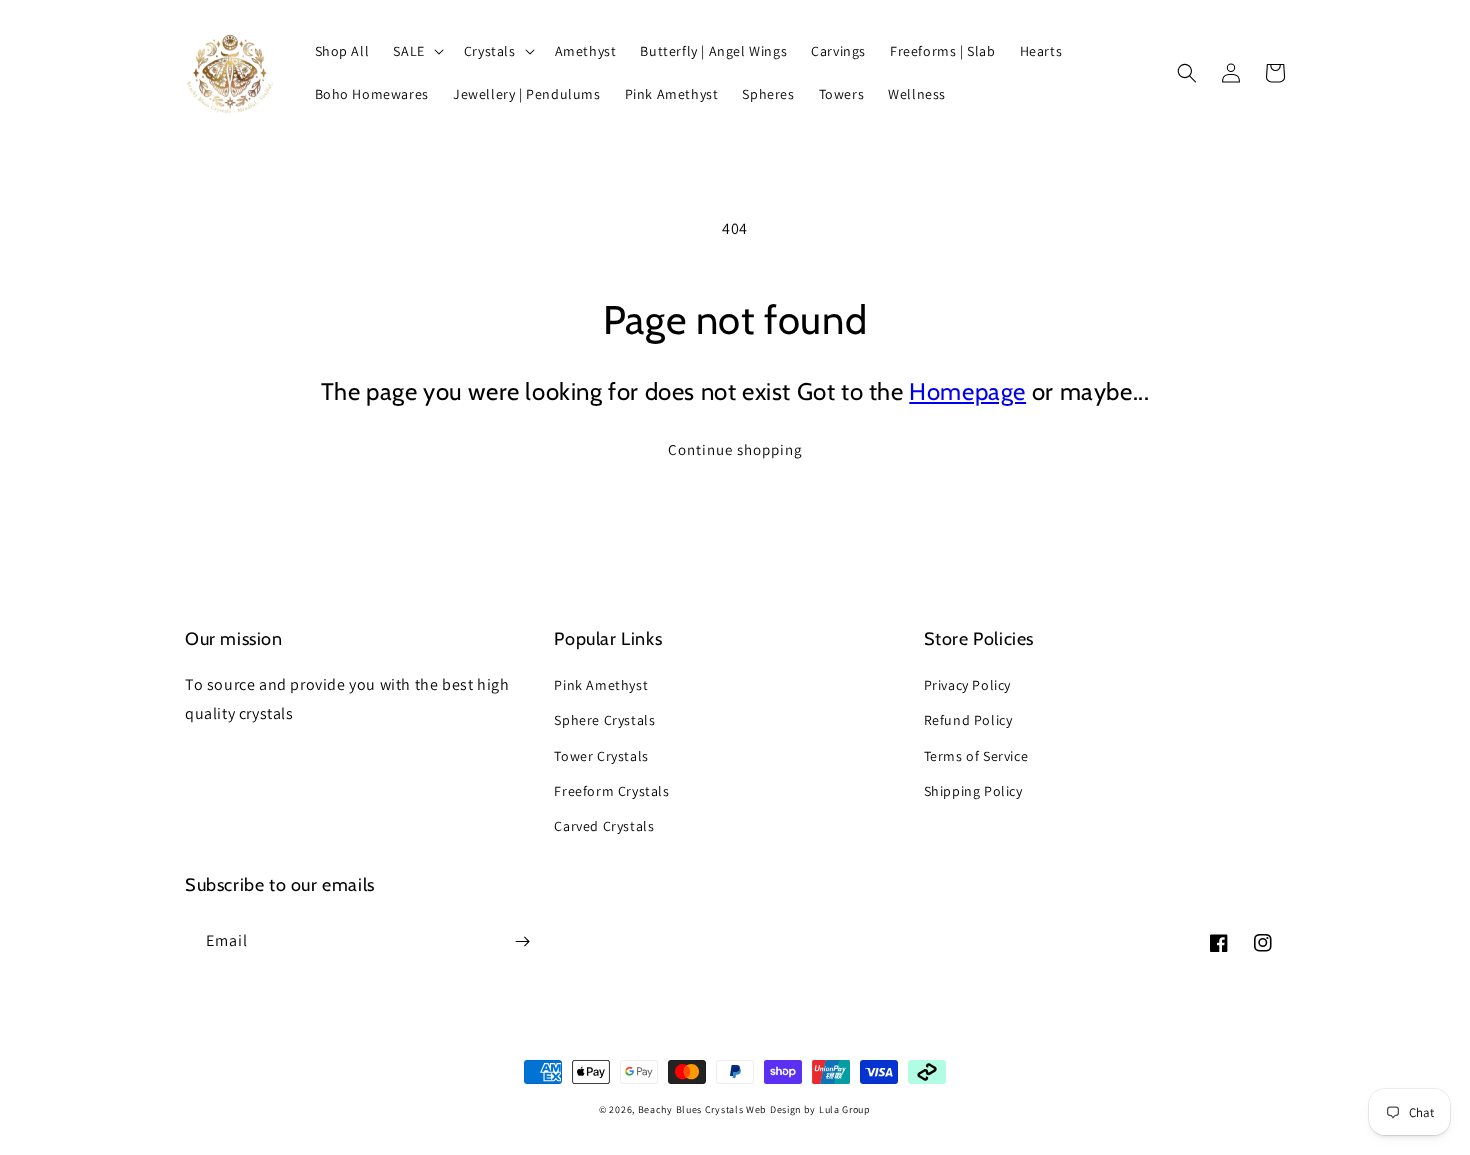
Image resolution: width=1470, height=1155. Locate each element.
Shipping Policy (973, 791)
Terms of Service (976, 756)
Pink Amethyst (601, 685)
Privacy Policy (967, 685)
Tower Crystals (601, 756)
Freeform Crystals (611, 791)
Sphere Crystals (604, 720)
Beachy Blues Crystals (692, 1109)
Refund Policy (968, 720)
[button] (416, 51)
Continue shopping (735, 449)
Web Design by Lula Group (808, 1109)
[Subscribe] (522, 941)
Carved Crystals (604, 826)
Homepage (967, 391)
